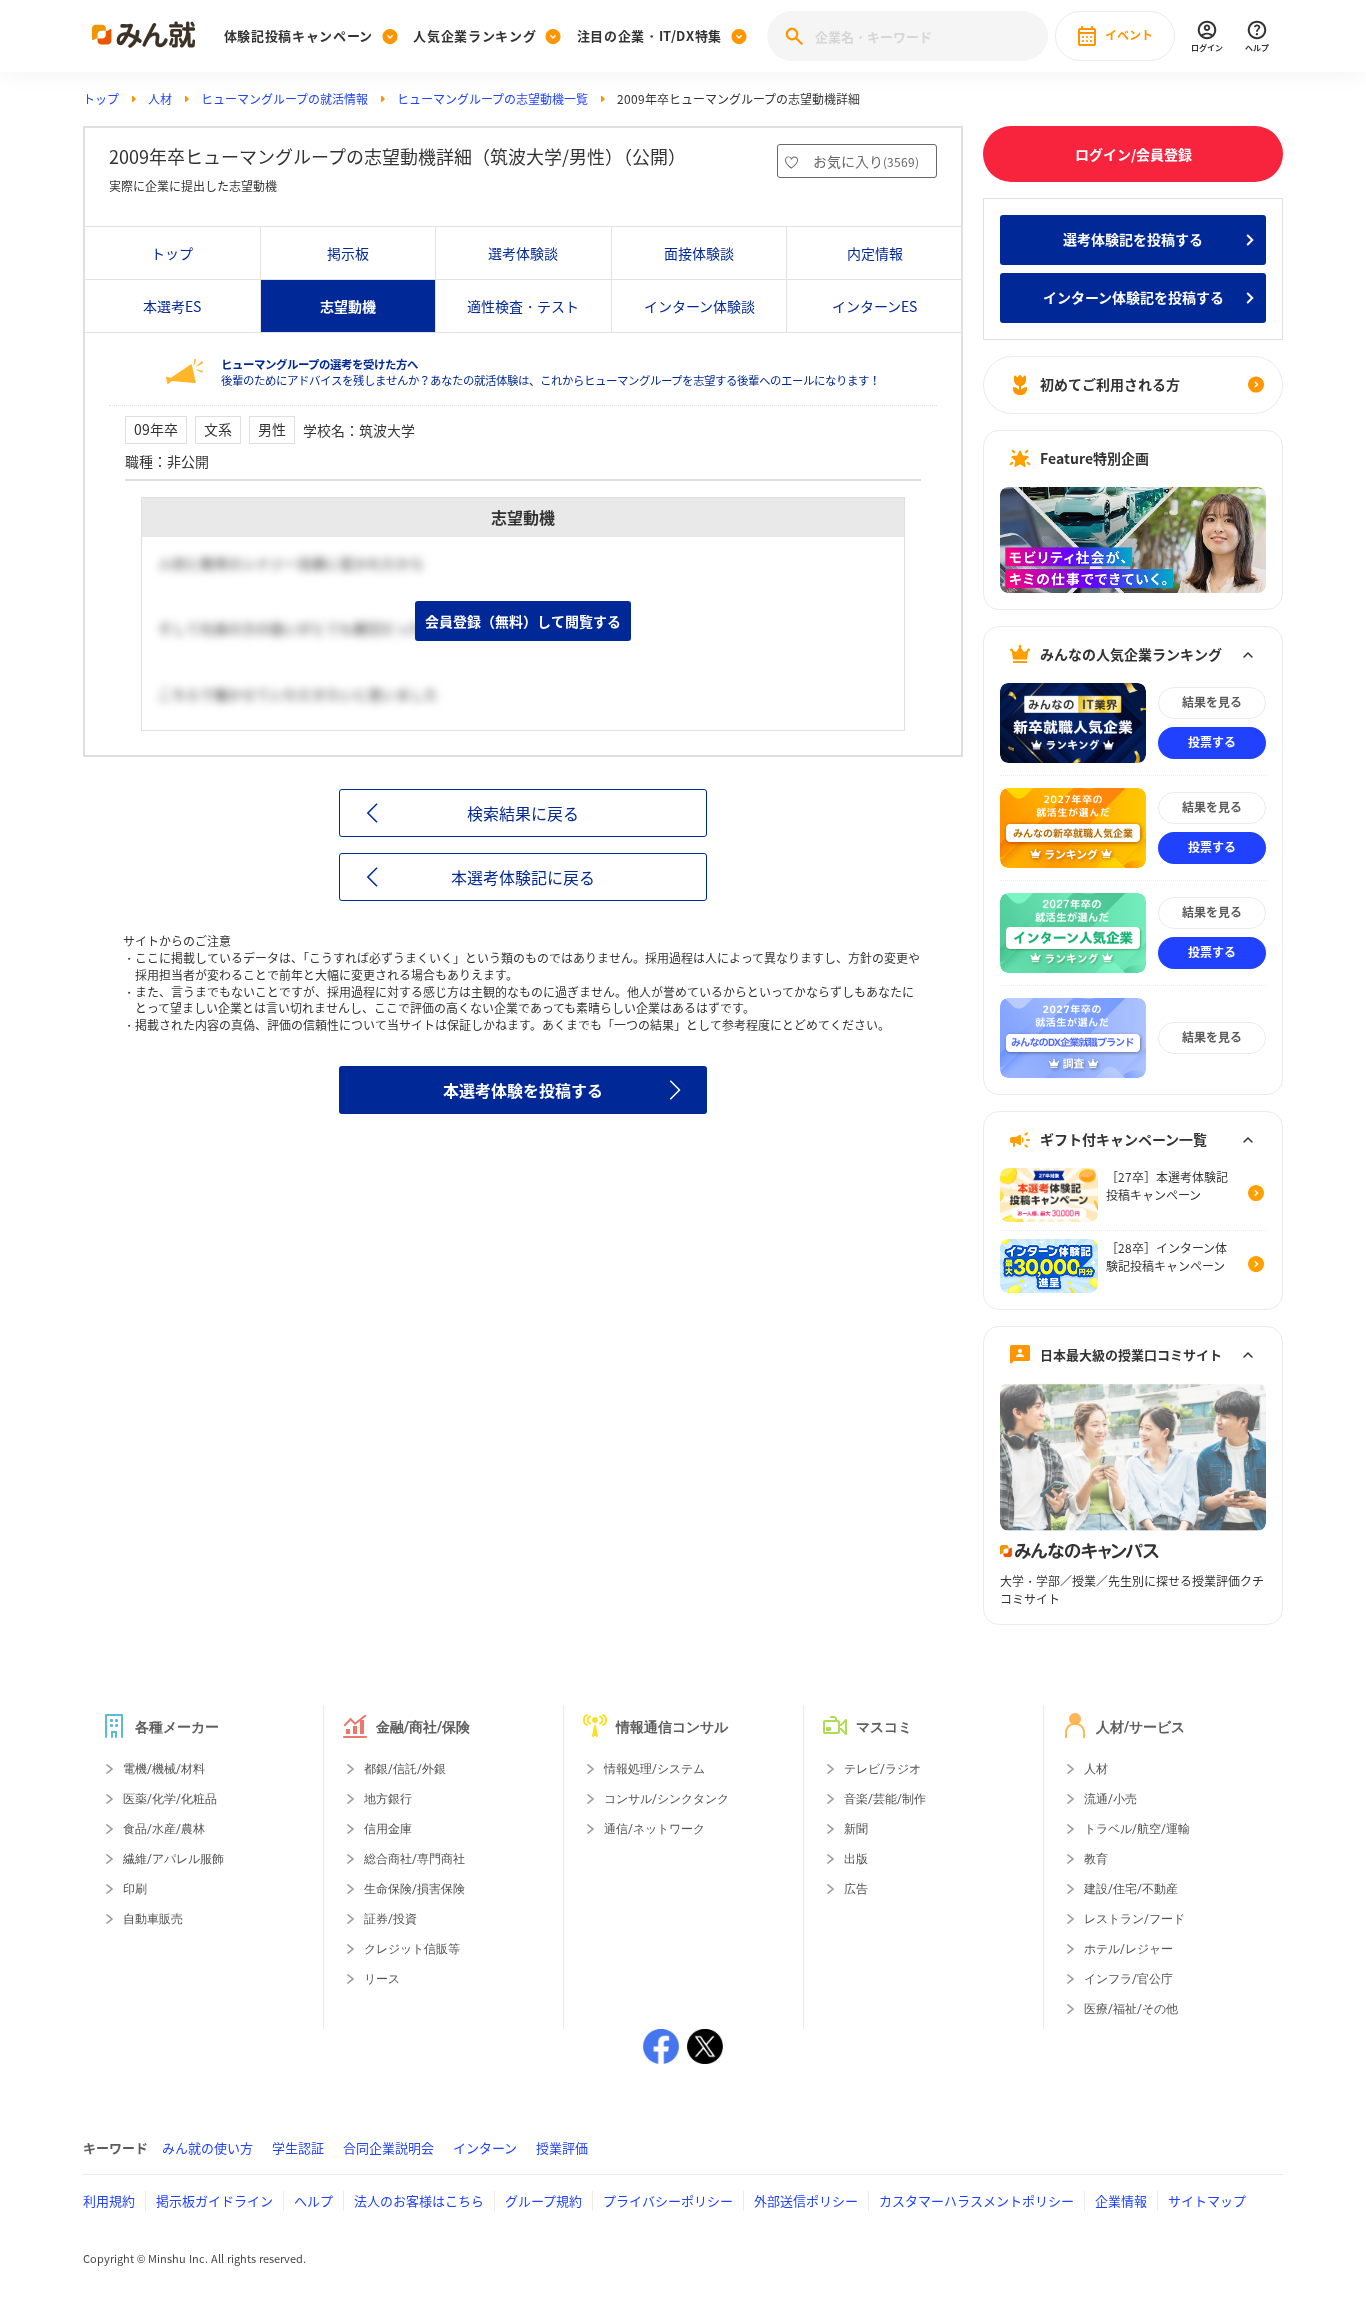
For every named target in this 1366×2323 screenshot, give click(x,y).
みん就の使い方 (207, 2147)
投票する (1212, 742)
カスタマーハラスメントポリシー (976, 2200)
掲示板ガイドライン (214, 2200)
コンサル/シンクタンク (666, 1799)
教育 (1096, 1859)
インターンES (874, 306)
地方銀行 (388, 1799)
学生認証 (298, 2147)
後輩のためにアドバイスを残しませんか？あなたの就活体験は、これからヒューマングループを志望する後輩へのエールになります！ (550, 372)
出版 (856, 1859)
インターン (485, 2147)
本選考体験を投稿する (523, 1090)
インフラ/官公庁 (1128, 1979)
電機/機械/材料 (164, 1769)
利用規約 (109, 2200)
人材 (160, 99)
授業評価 (562, 2147)
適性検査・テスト (523, 306)
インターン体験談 (699, 306)
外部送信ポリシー (806, 2200)
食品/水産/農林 (164, 1829)
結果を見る (1212, 702)
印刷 (135, 1889)
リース (382, 1979)
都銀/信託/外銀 (405, 1769)
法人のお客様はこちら (419, 2200)
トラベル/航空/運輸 (1137, 1829)
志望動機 (348, 306)
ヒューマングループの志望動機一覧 (492, 99)
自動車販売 (153, 1919)
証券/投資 (390, 1919)
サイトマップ (1207, 2200)
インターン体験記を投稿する (1133, 297)
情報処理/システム (654, 1769)
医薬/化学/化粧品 (170, 1799)
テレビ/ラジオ (882, 1769)
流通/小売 (1110, 1799)
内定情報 (875, 253)
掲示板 (348, 253)
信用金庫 (388, 1829)
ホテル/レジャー (1128, 1949)
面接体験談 (699, 253)
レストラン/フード (1134, 1919)
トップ (101, 99)
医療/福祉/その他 (1131, 2009)
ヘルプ (313, 2200)
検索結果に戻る (523, 813)
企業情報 (1121, 2200)
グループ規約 (543, 2200)
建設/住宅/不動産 (1131, 1889)
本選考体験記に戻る (523, 877)
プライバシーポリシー (668, 2200)
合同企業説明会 (388, 2147)
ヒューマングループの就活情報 (284, 99)
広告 (856, 1889)
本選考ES (172, 306)
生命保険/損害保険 (414, 1889)
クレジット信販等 (412, 1949)
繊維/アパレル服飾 (173, 1859)
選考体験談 (523, 253)
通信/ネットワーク (654, 1829)
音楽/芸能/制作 (885, 1799)
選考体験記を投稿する (1133, 239)
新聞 (856, 1829)
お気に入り (866, 161)
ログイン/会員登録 (1133, 154)
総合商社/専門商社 (414, 1859)
